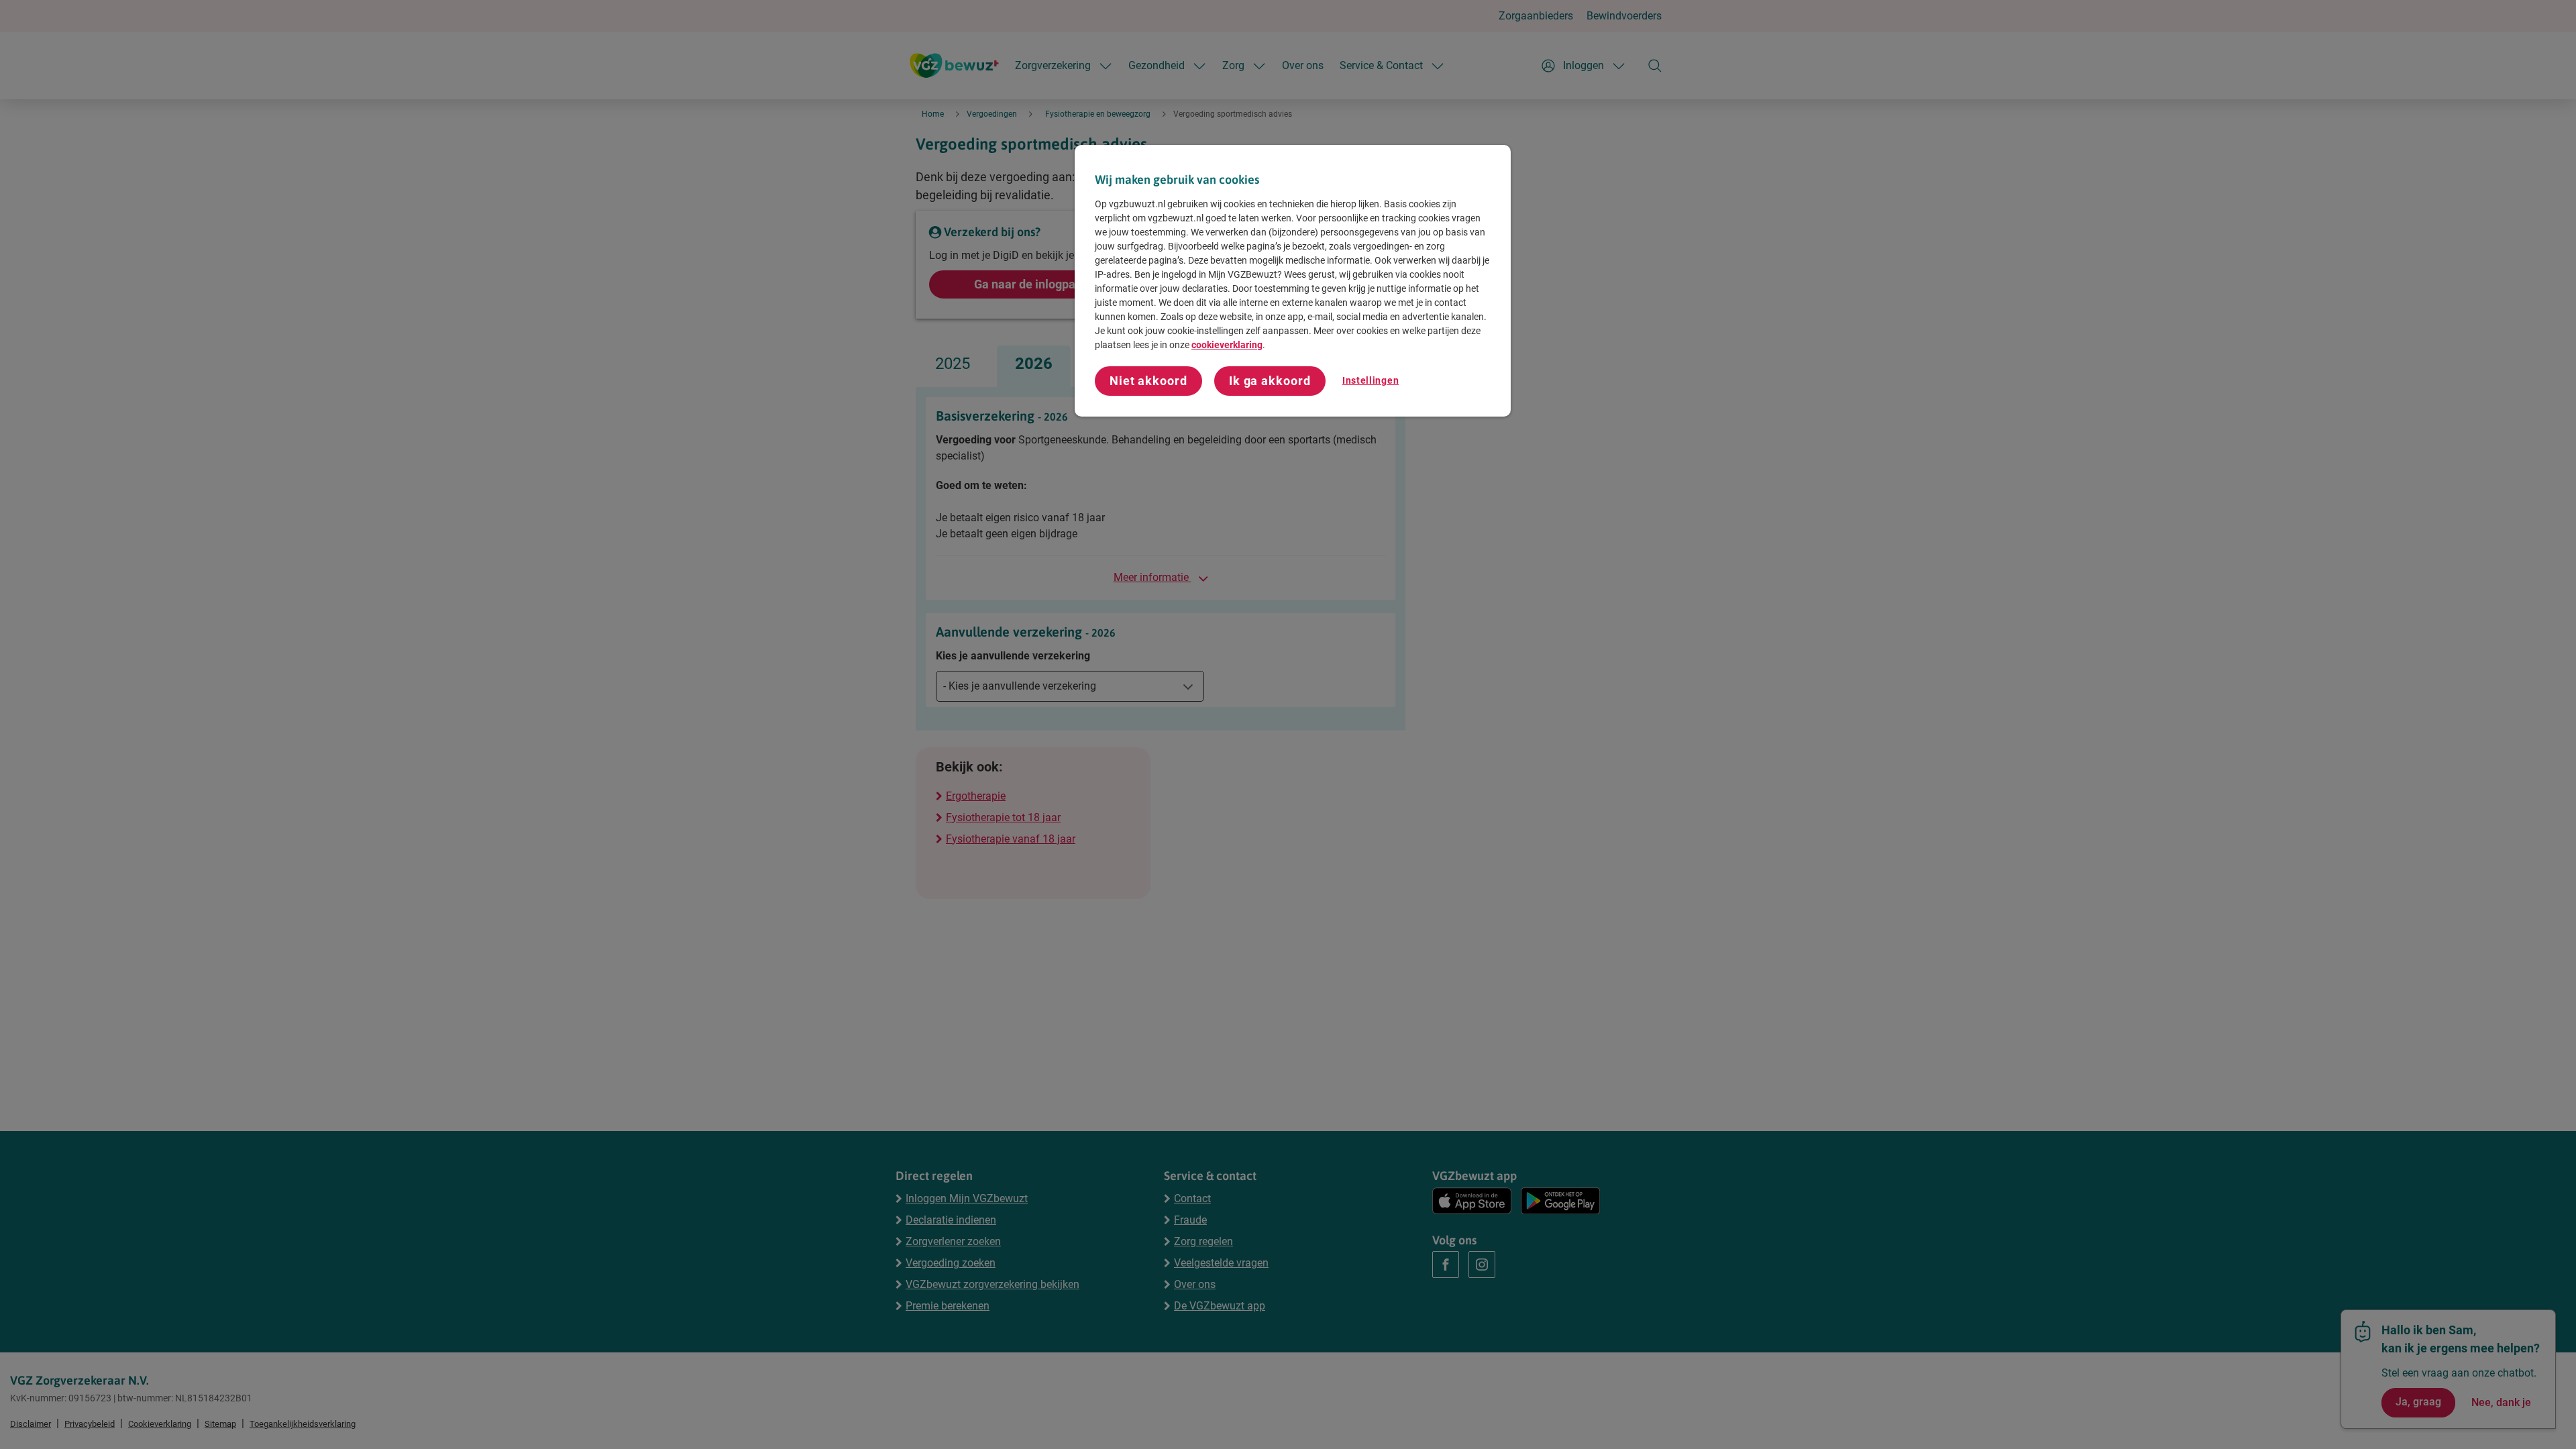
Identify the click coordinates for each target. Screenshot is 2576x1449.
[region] (1293, 281)
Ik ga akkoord (1270, 381)
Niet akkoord (1148, 381)
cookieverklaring (1227, 345)
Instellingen (1371, 380)
